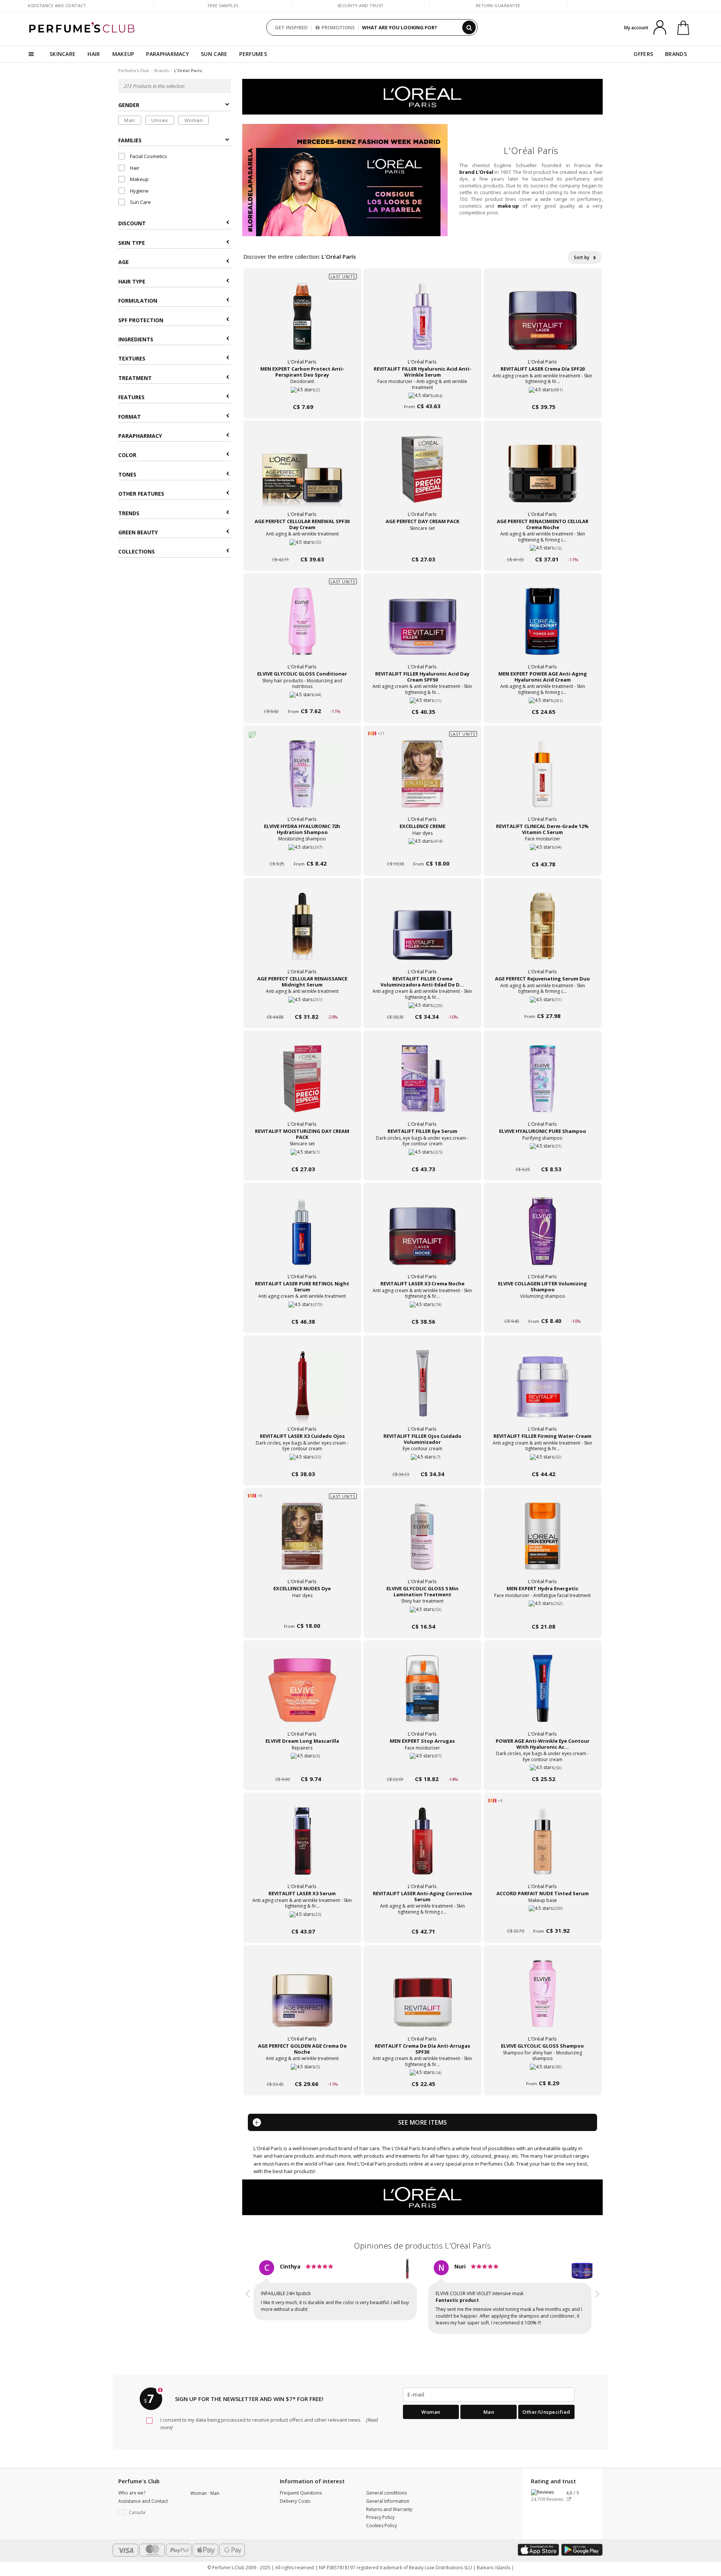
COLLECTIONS (137, 552)
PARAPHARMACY (167, 54)
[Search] (469, 27)
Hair (134, 168)
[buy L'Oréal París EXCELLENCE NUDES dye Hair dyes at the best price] (302, 1543)
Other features (141, 494)
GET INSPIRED (291, 27)
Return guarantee (498, 5)
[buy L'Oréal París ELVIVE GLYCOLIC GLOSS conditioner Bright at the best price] (302, 629)
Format (130, 417)
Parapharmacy (140, 436)
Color (127, 455)
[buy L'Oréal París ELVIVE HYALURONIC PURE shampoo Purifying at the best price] (543, 1086)
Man (130, 120)
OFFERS (643, 54)
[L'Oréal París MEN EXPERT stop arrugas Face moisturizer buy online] (422, 1765)
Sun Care (140, 202)
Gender (129, 105)
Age (124, 262)
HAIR (94, 54)
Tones (127, 474)
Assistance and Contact (57, 5)
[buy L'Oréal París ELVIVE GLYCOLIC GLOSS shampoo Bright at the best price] (543, 2001)
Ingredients (136, 339)
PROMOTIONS (338, 27)
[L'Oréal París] (422, 96)
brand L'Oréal (476, 172)
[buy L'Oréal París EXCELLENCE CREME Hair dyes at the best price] (422, 781)
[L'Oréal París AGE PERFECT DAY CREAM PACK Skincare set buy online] (422, 545)
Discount (132, 224)
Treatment (135, 378)
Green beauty (138, 532)
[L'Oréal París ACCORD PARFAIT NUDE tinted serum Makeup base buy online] (543, 1917)
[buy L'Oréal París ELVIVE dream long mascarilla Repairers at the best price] (302, 1696)
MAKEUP (123, 54)
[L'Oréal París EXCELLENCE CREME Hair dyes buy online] (422, 850)
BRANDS (676, 54)
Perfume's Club (134, 70)
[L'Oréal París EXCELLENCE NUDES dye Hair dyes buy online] (302, 1612)
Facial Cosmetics (148, 157)
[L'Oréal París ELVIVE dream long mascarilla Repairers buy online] (302, 1765)
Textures (132, 359)
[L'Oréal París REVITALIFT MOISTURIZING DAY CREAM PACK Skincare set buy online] (302, 1155)
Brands (161, 70)
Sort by (582, 257)
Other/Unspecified (546, 2425)
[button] (248, 2305)
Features (131, 397)
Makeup (139, 179)
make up (508, 206)
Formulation (138, 301)
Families (130, 140)
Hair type (132, 281)
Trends (129, 513)
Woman (194, 120)
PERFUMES (253, 54)
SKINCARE (63, 54)
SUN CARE (214, 54)
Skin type (132, 243)
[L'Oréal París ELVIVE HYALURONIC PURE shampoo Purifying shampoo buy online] (543, 1155)
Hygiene (139, 191)
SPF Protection (141, 320)
